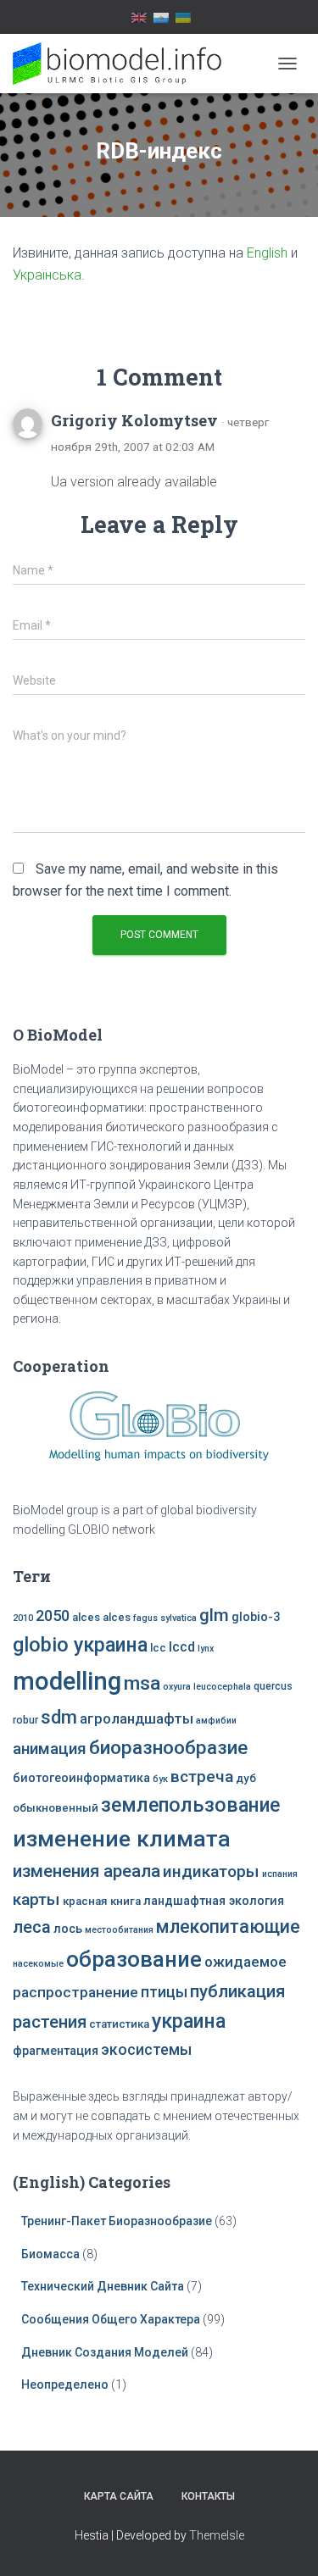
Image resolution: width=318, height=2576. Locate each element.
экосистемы (146, 2050)
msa (142, 1683)
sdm (59, 1717)
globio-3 (256, 1617)
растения (50, 2022)
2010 (23, 1618)
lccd (182, 1647)
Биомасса (50, 2254)
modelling (67, 1681)
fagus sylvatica (165, 1618)
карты (36, 1899)
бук (160, 1779)
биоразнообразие (168, 1747)
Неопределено (65, 2384)
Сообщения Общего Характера (111, 2319)
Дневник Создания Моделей (106, 2352)
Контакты (208, 2496)
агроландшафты (137, 1719)
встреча (202, 1777)
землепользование (190, 1805)
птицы (164, 1992)
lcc (158, 1648)
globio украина (80, 1645)
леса (32, 1927)
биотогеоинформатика (81, 1778)
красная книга (102, 1901)
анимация (50, 1749)
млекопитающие (228, 1926)
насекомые (38, 1964)
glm (214, 1615)
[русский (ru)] (161, 17)
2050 (53, 1616)
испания (280, 1874)
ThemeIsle (217, 2535)
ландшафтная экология (214, 1901)
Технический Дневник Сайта (103, 2286)
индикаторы (211, 1871)
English (267, 253)
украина (189, 2021)
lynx (206, 1649)
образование (134, 1959)
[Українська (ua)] (183, 17)
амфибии (216, 1721)
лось (68, 1929)
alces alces (101, 1617)
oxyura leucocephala (207, 1687)
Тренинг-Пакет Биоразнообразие (117, 2221)
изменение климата (122, 1839)
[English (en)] (139, 17)
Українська (47, 275)
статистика (119, 2024)
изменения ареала (86, 1871)
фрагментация (56, 2051)
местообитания (119, 1930)
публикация (237, 1991)
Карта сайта (119, 2496)
